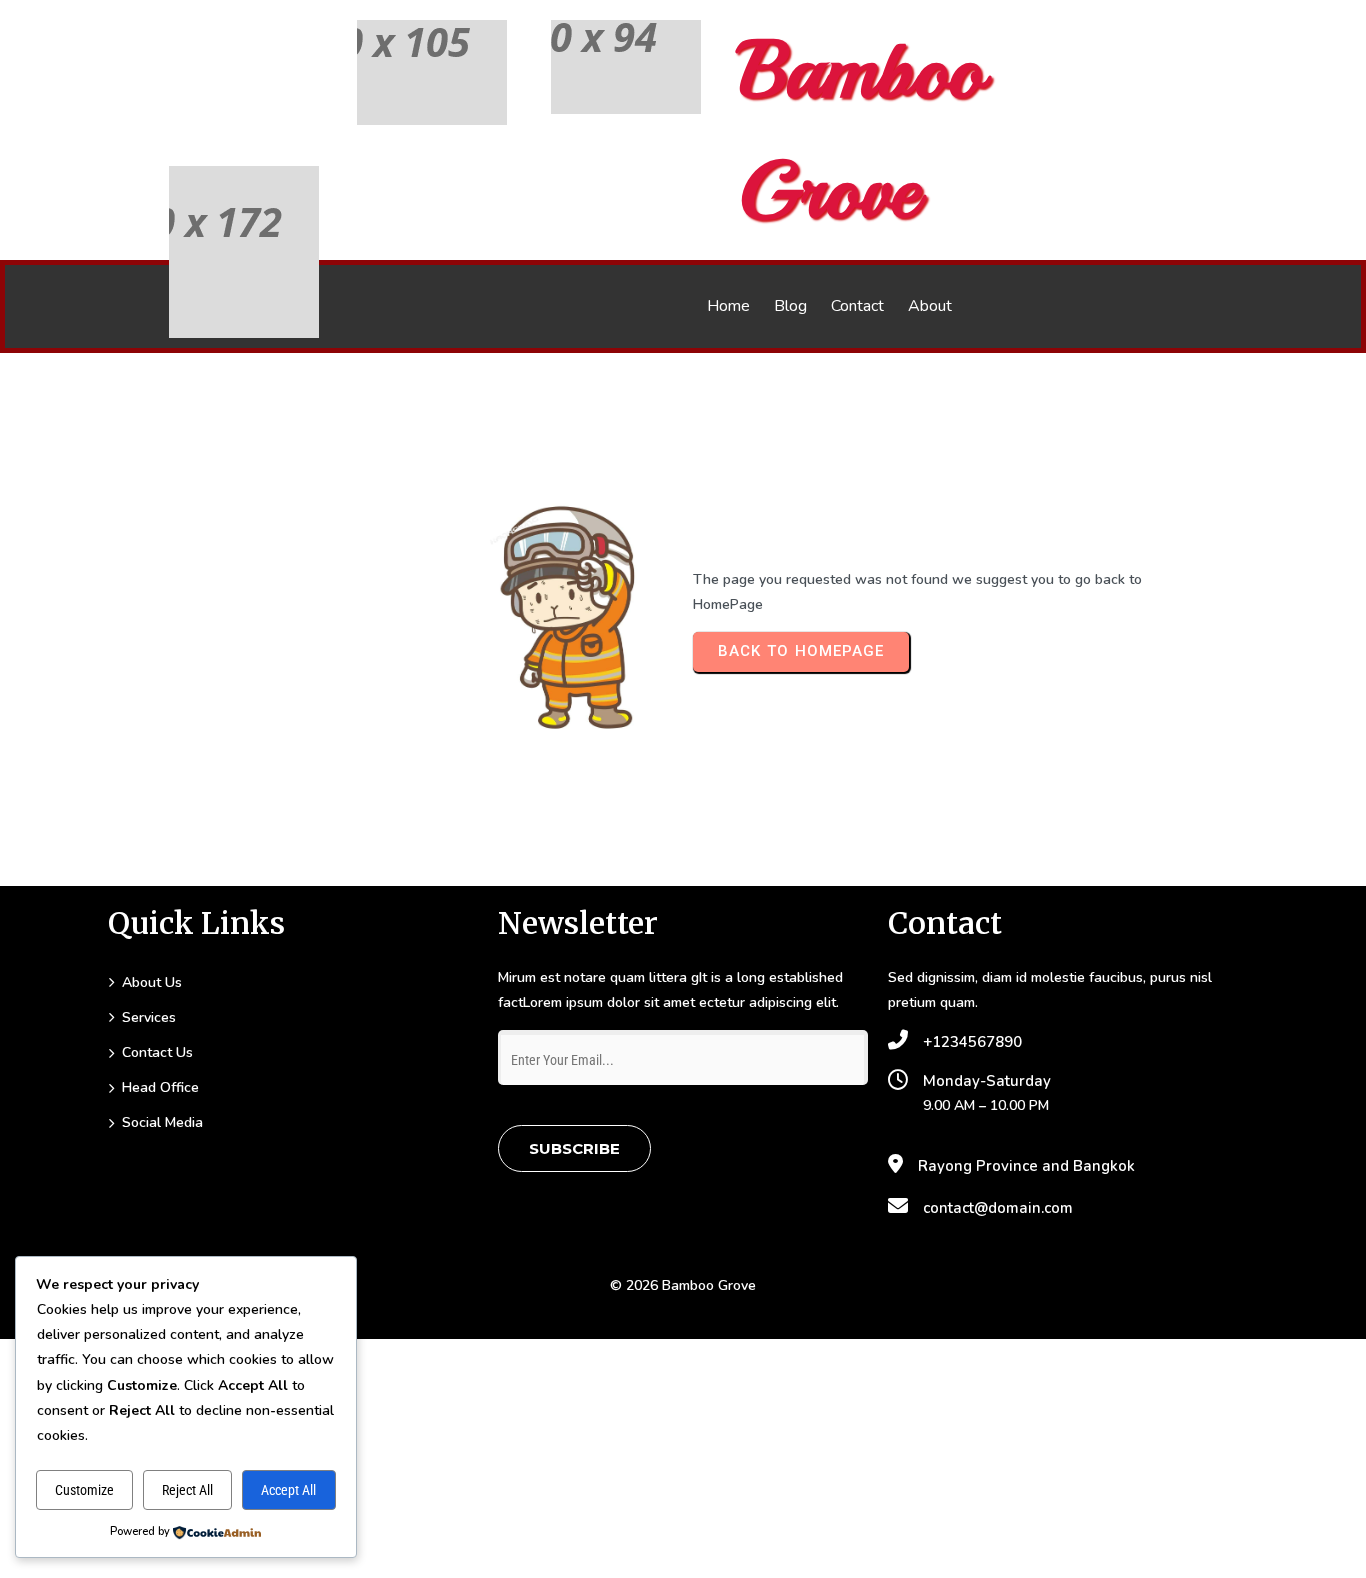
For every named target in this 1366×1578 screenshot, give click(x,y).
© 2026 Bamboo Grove (683, 1285)
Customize (84, 1490)
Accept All (288, 1490)
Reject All (187, 1490)
